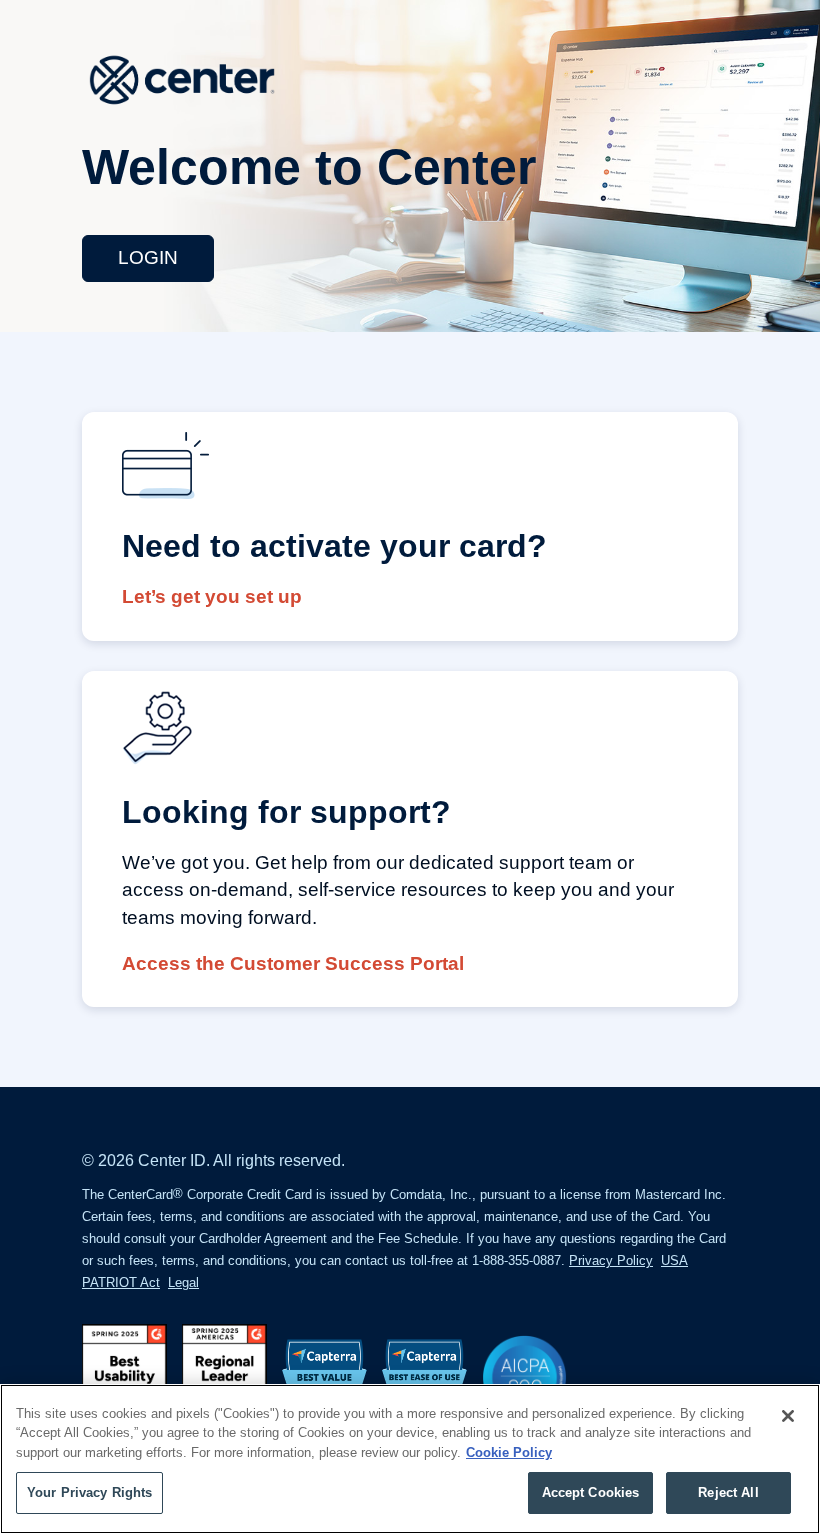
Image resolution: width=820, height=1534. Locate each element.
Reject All (728, 1492)
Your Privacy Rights (89, 1492)
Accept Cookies (591, 1492)
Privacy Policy (611, 1260)
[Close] (788, 1416)
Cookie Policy (509, 1452)
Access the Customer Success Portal (293, 963)
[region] (410, 1459)
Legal (183, 1282)
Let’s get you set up (212, 596)
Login (148, 257)
